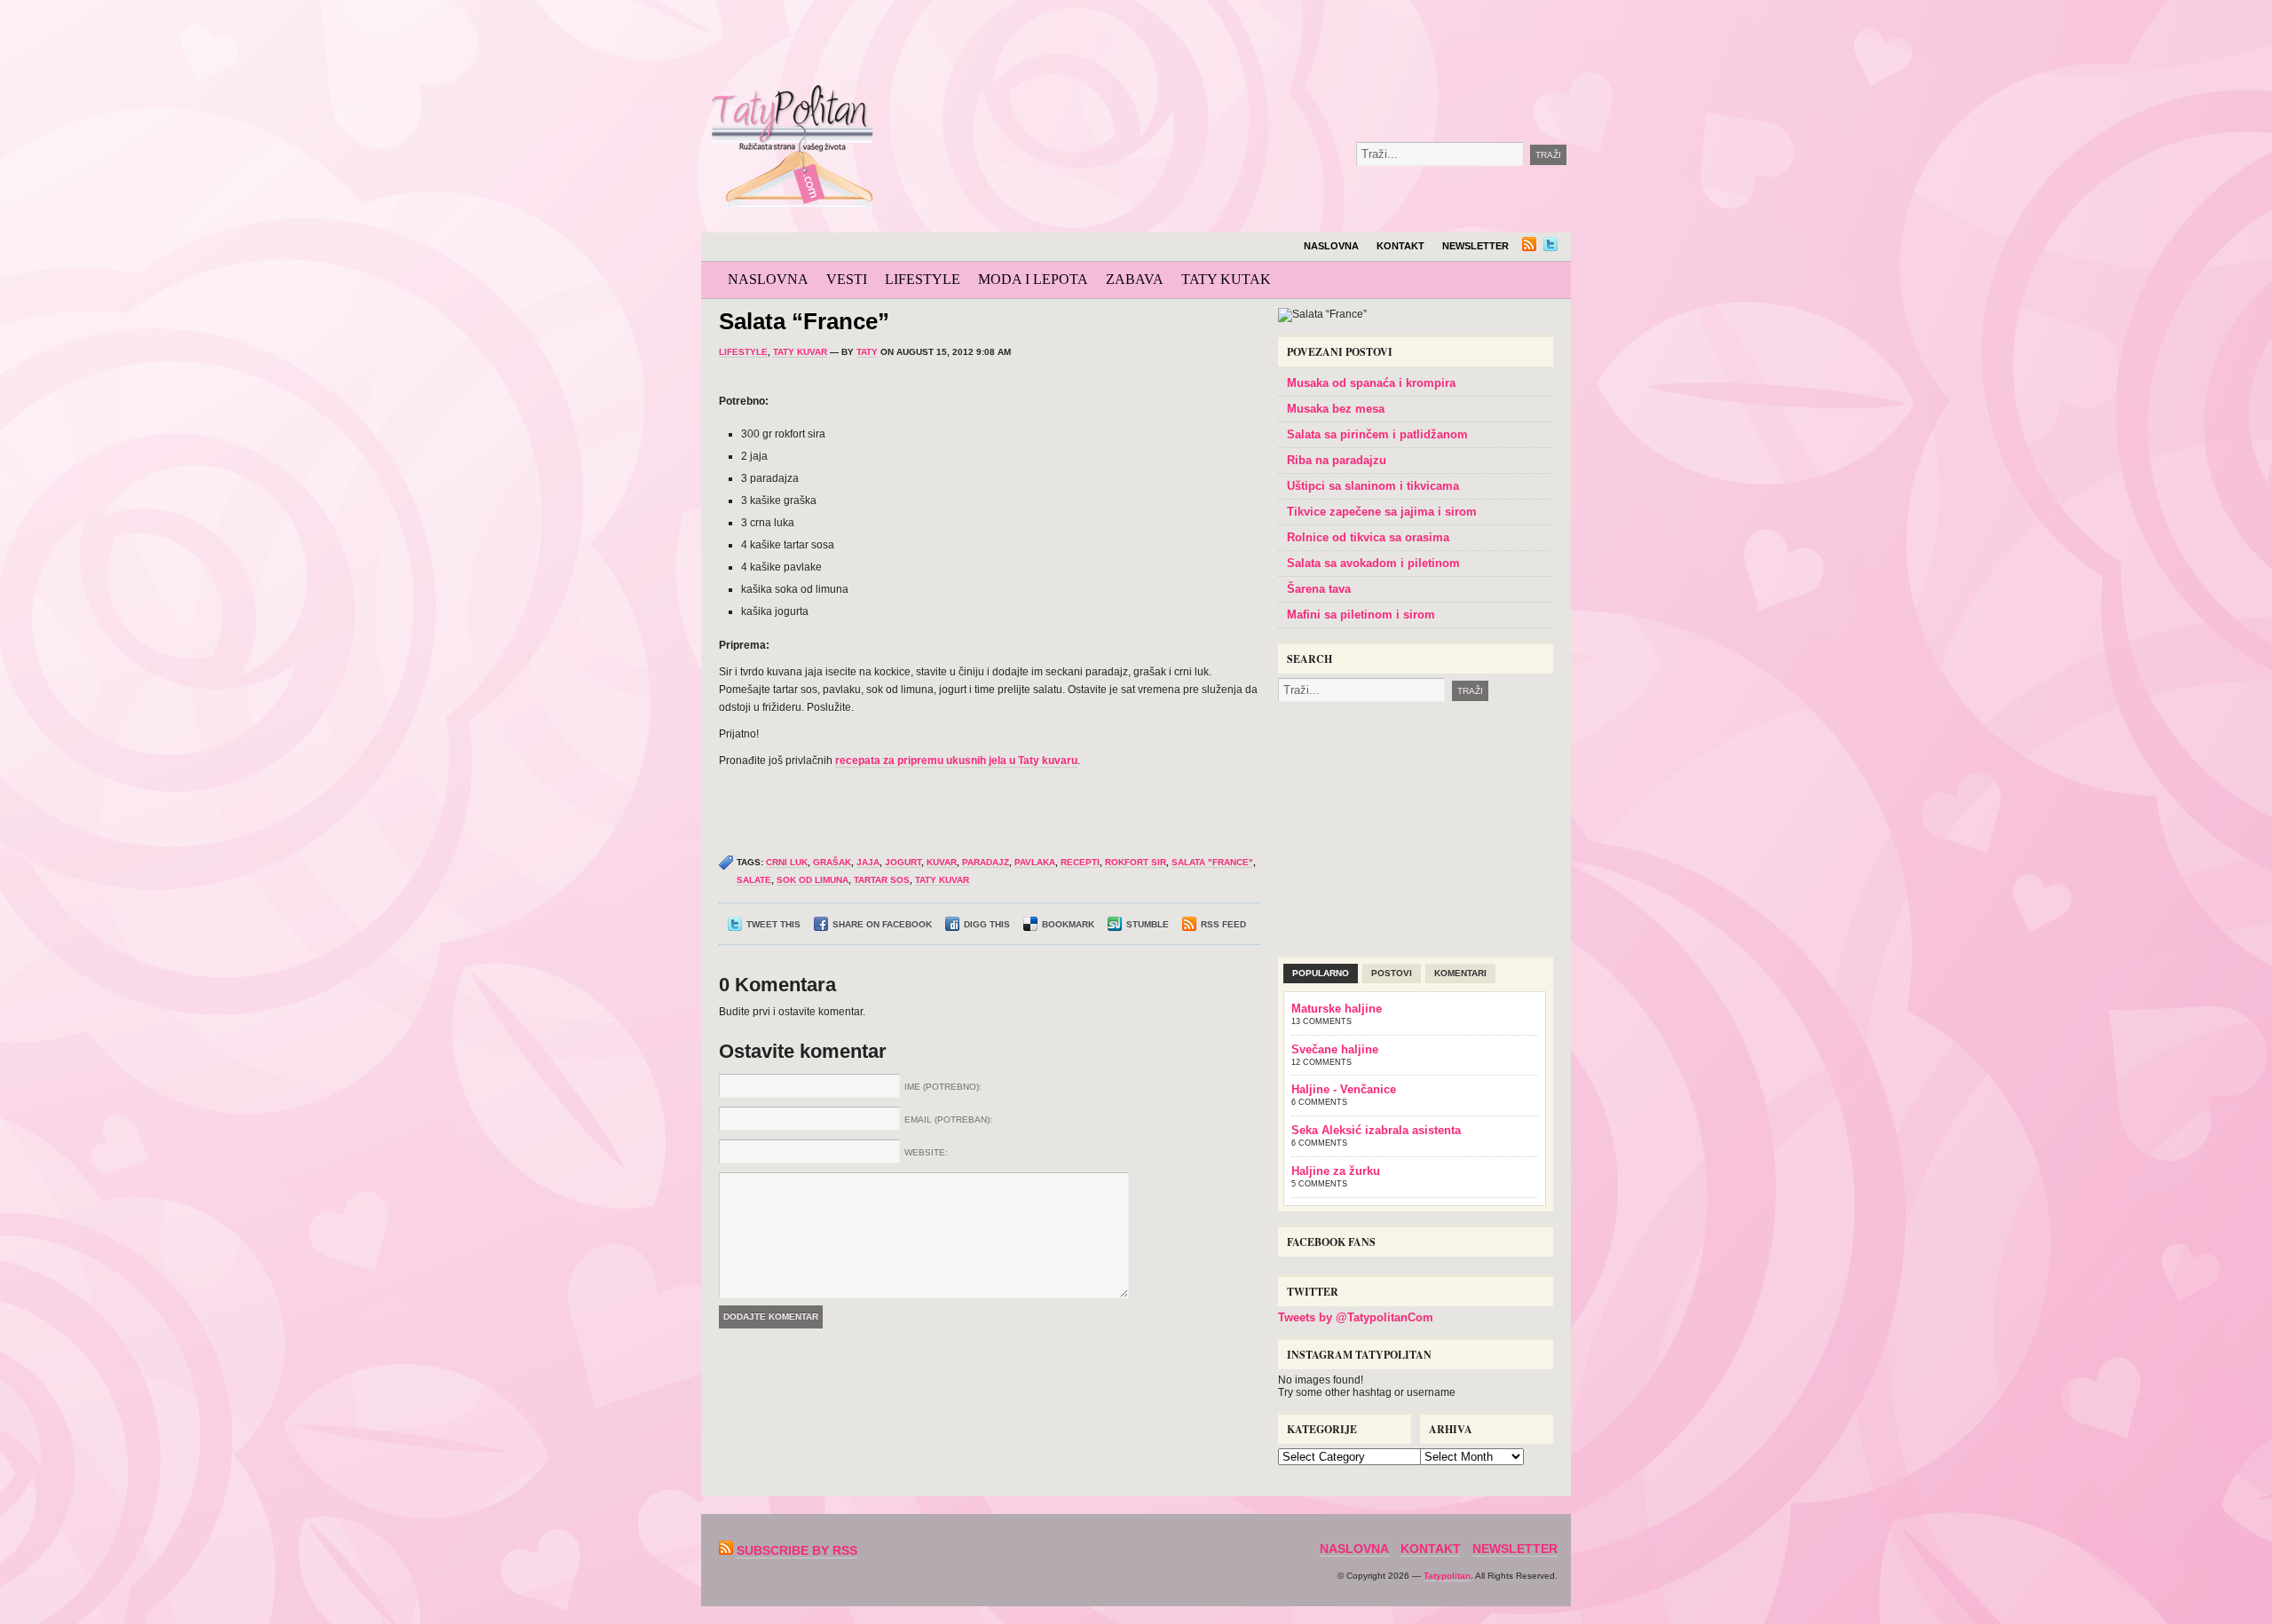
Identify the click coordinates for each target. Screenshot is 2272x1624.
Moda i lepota (1033, 279)
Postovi (1392, 973)
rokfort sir (1136, 862)
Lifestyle (923, 279)
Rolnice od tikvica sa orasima (1368, 537)
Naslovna (1331, 246)
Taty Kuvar (800, 352)
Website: (926, 1152)
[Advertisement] (1290, 44)
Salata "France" (1212, 862)
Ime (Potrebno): (943, 1087)
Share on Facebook (882, 924)
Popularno (1321, 973)
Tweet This (773, 924)
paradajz (986, 862)
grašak (832, 862)
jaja (868, 862)
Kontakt (1400, 246)
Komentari (1460, 973)
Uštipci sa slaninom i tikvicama (1373, 486)
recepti (1080, 862)
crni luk (787, 862)
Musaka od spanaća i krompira (1371, 383)
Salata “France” (804, 321)
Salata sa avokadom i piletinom (1373, 563)
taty (867, 352)
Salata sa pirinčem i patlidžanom (1377, 434)
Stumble (1148, 924)
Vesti (847, 279)
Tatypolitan (1447, 1576)
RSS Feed (1223, 924)
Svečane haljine (1335, 1049)
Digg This (987, 924)
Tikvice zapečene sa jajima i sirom (1382, 512)
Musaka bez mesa (1336, 409)
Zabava (1135, 279)
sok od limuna (813, 880)
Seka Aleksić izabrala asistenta (1376, 1130)
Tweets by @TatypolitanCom (1356, 1317)
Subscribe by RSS (797, 1550)
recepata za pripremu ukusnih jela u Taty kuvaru (956, 761)
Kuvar (942, 862)
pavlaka (1035, 862)
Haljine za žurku (1336, 1171)
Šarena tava (1319, 589)
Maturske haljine (1337, 1009)
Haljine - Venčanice (1344, 1089)
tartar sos (882, 880)
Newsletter (1475, 246)
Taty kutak (1226, 279)
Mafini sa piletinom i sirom (1361, 615)
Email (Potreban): (948, 1119)
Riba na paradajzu (1337, 460)
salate (754, 880)
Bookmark (1068, 924)
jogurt (903, 862)
